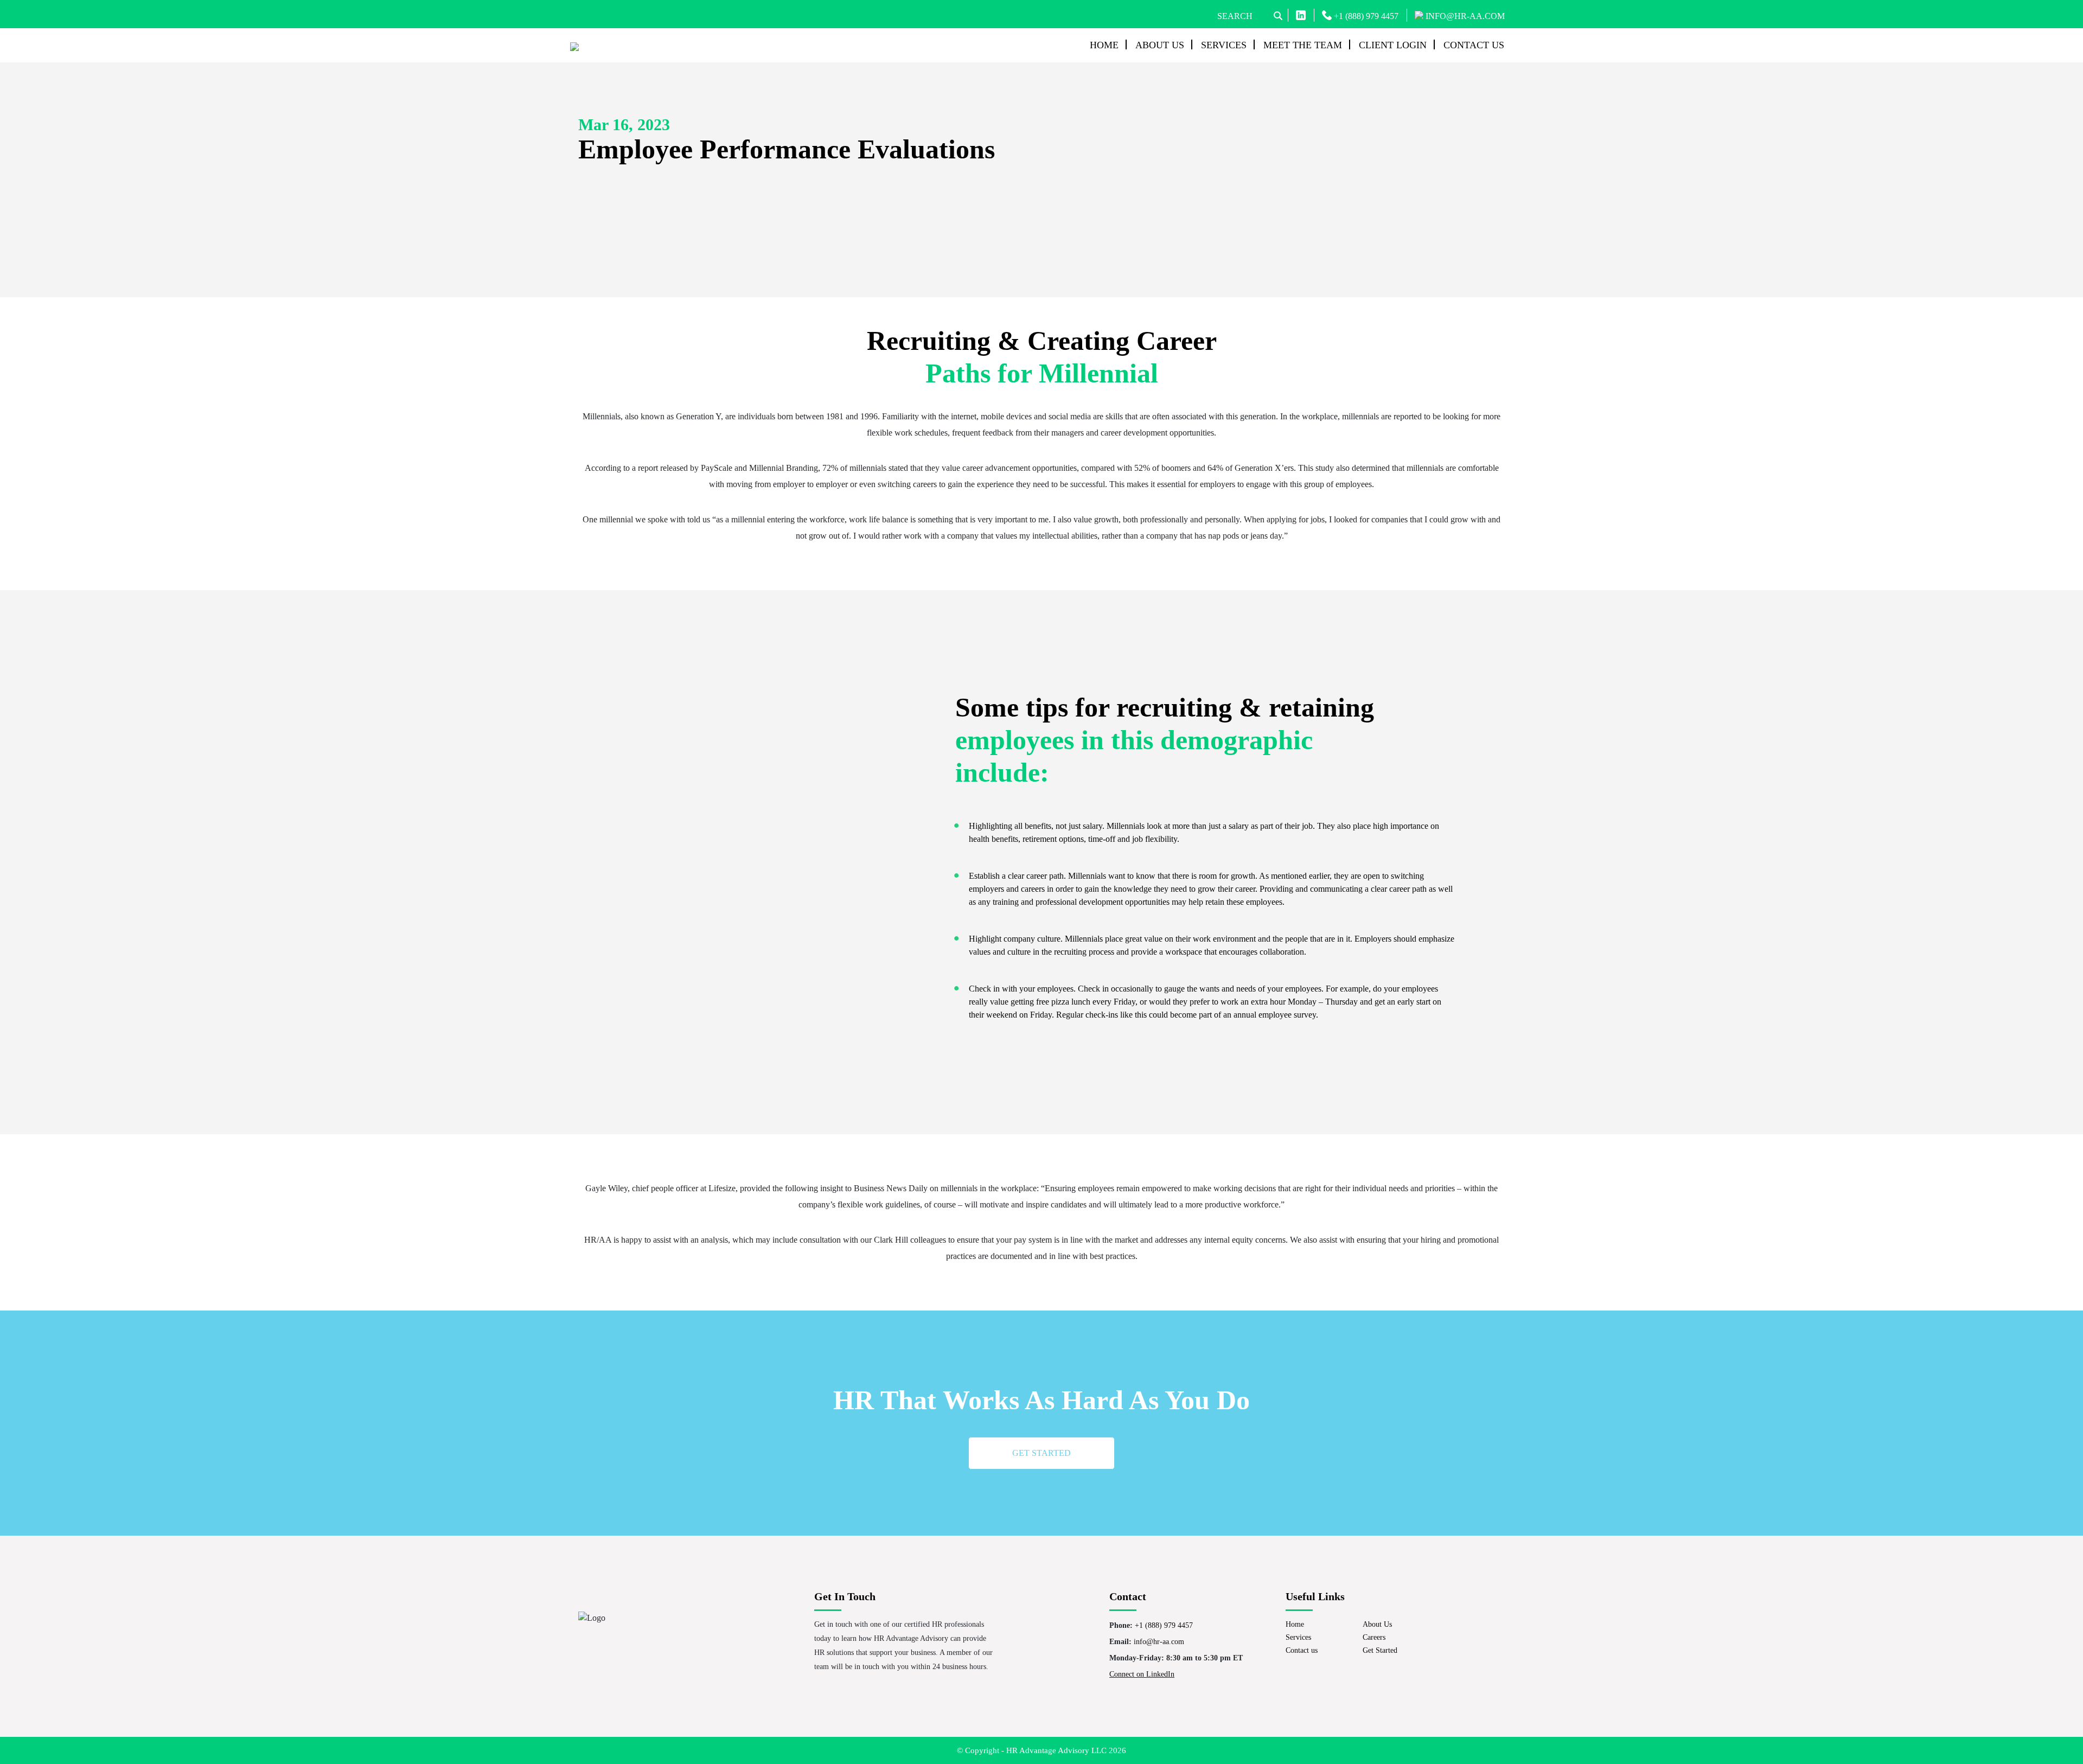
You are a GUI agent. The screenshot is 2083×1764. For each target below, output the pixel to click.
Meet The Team (1303, 45)
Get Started (1380, 1650)
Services (1224, 45)
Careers (1374, 1637)
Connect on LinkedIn (1142, 1674)
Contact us (1474, 45)
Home (1104, 45)
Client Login (1393, 45)
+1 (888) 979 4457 (1365, 16)
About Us (1160, 45)
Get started (1041, 1453)
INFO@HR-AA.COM (1464, 16)
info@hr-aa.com (1159, 1642)
